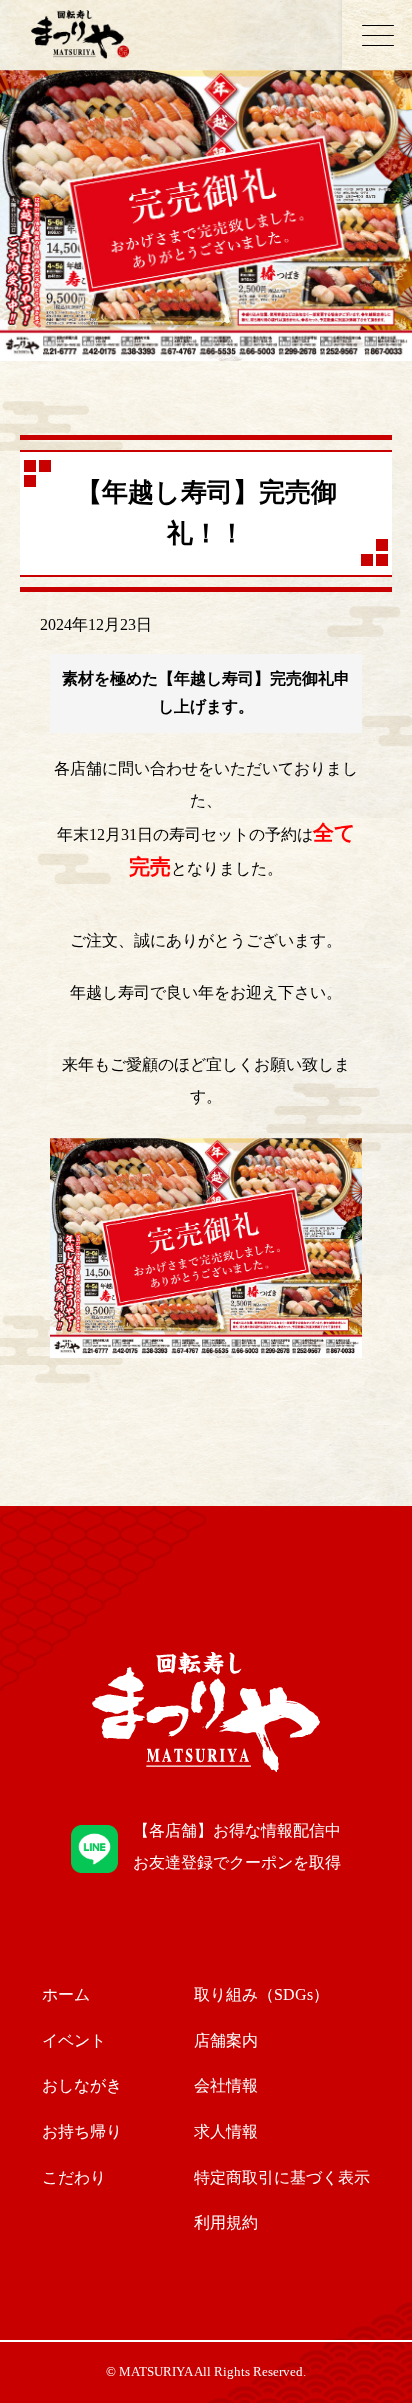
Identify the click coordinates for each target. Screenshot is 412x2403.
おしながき (82, 2085)
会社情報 (226, 2085)
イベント (74, 2040)
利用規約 (226, 2222)
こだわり (74, 2177)
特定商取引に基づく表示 (282, 2177)
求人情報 (226, 2131)
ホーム (66, 1994)
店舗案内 (226, 2040)
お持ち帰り (82, 2131)
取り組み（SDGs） (261, 1994)
